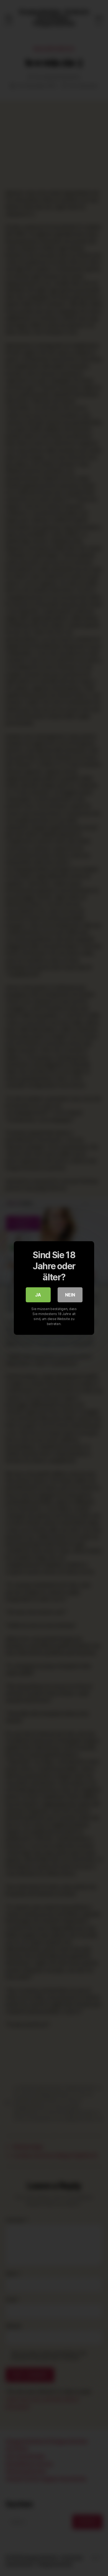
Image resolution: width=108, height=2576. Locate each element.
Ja (38, 1295)
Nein (70, 1295)
